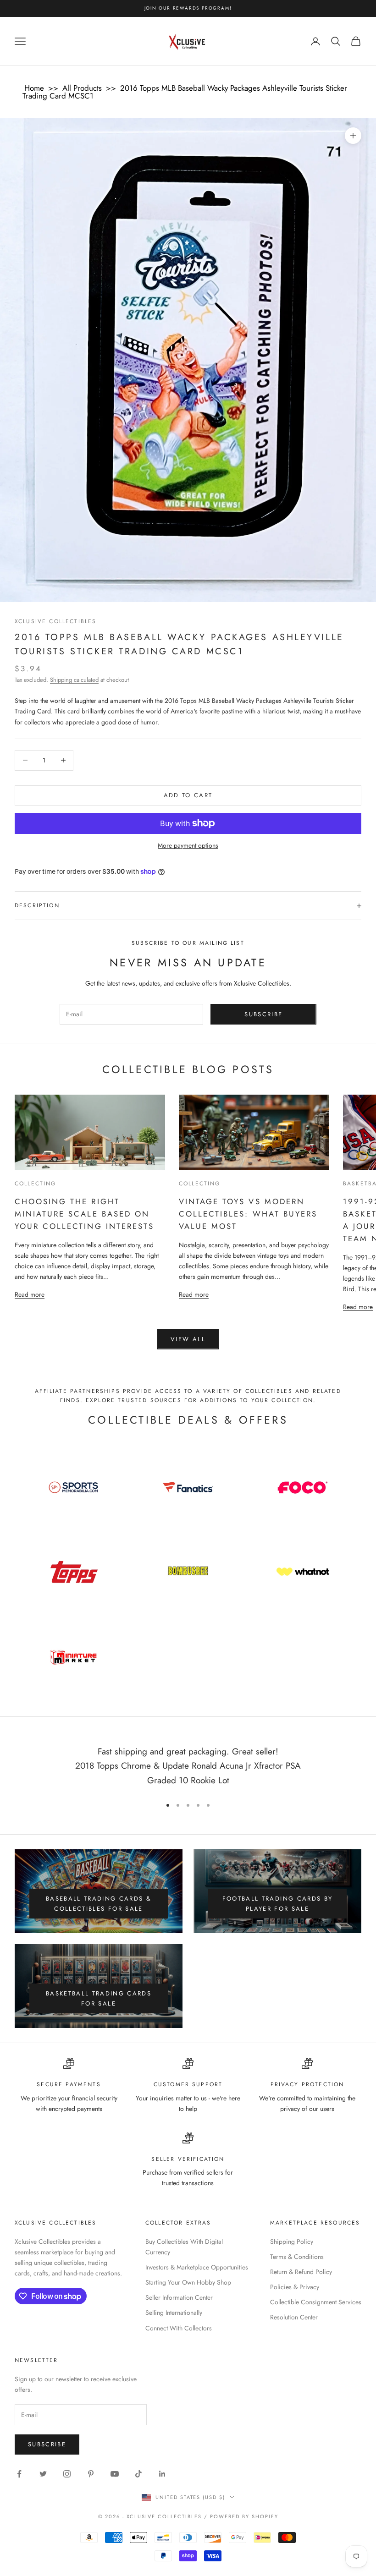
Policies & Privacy (295, 2287)
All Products (82, 88)
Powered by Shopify (244, 2516)
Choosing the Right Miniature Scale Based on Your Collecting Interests (84, 1214)
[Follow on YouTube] (115, 2474)
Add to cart (188, 795)
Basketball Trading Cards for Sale (99, 1998)
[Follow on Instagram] (67, 2474)
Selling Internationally (174, 2313)
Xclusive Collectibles (55, 621)
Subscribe (263, 1014)
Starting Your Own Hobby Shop (188, 2282)
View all (188, 1339)
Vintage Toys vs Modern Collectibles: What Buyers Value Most (248, 1214)
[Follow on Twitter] (43, 2474)
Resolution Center (294, 2317)
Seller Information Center (179, 2297)
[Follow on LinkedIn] (162, 2474)
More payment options (188, 845)
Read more (30, 1294)
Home (34, 88)
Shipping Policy (292, 2242)
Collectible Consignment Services (316, 2302)
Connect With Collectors (179, 2328)
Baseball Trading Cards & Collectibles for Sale (99, 1903)
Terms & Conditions (297, 2257)
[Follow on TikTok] (138, 2474)
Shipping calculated (74, 680)
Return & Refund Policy (301, 2272)
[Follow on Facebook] (19, 2474)
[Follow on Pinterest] (91, 2474)
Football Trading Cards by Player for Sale (278, 1903)
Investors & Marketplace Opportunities (197, 2267)
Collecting (36, 1184)
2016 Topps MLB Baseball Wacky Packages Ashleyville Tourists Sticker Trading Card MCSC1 (185, 92)
